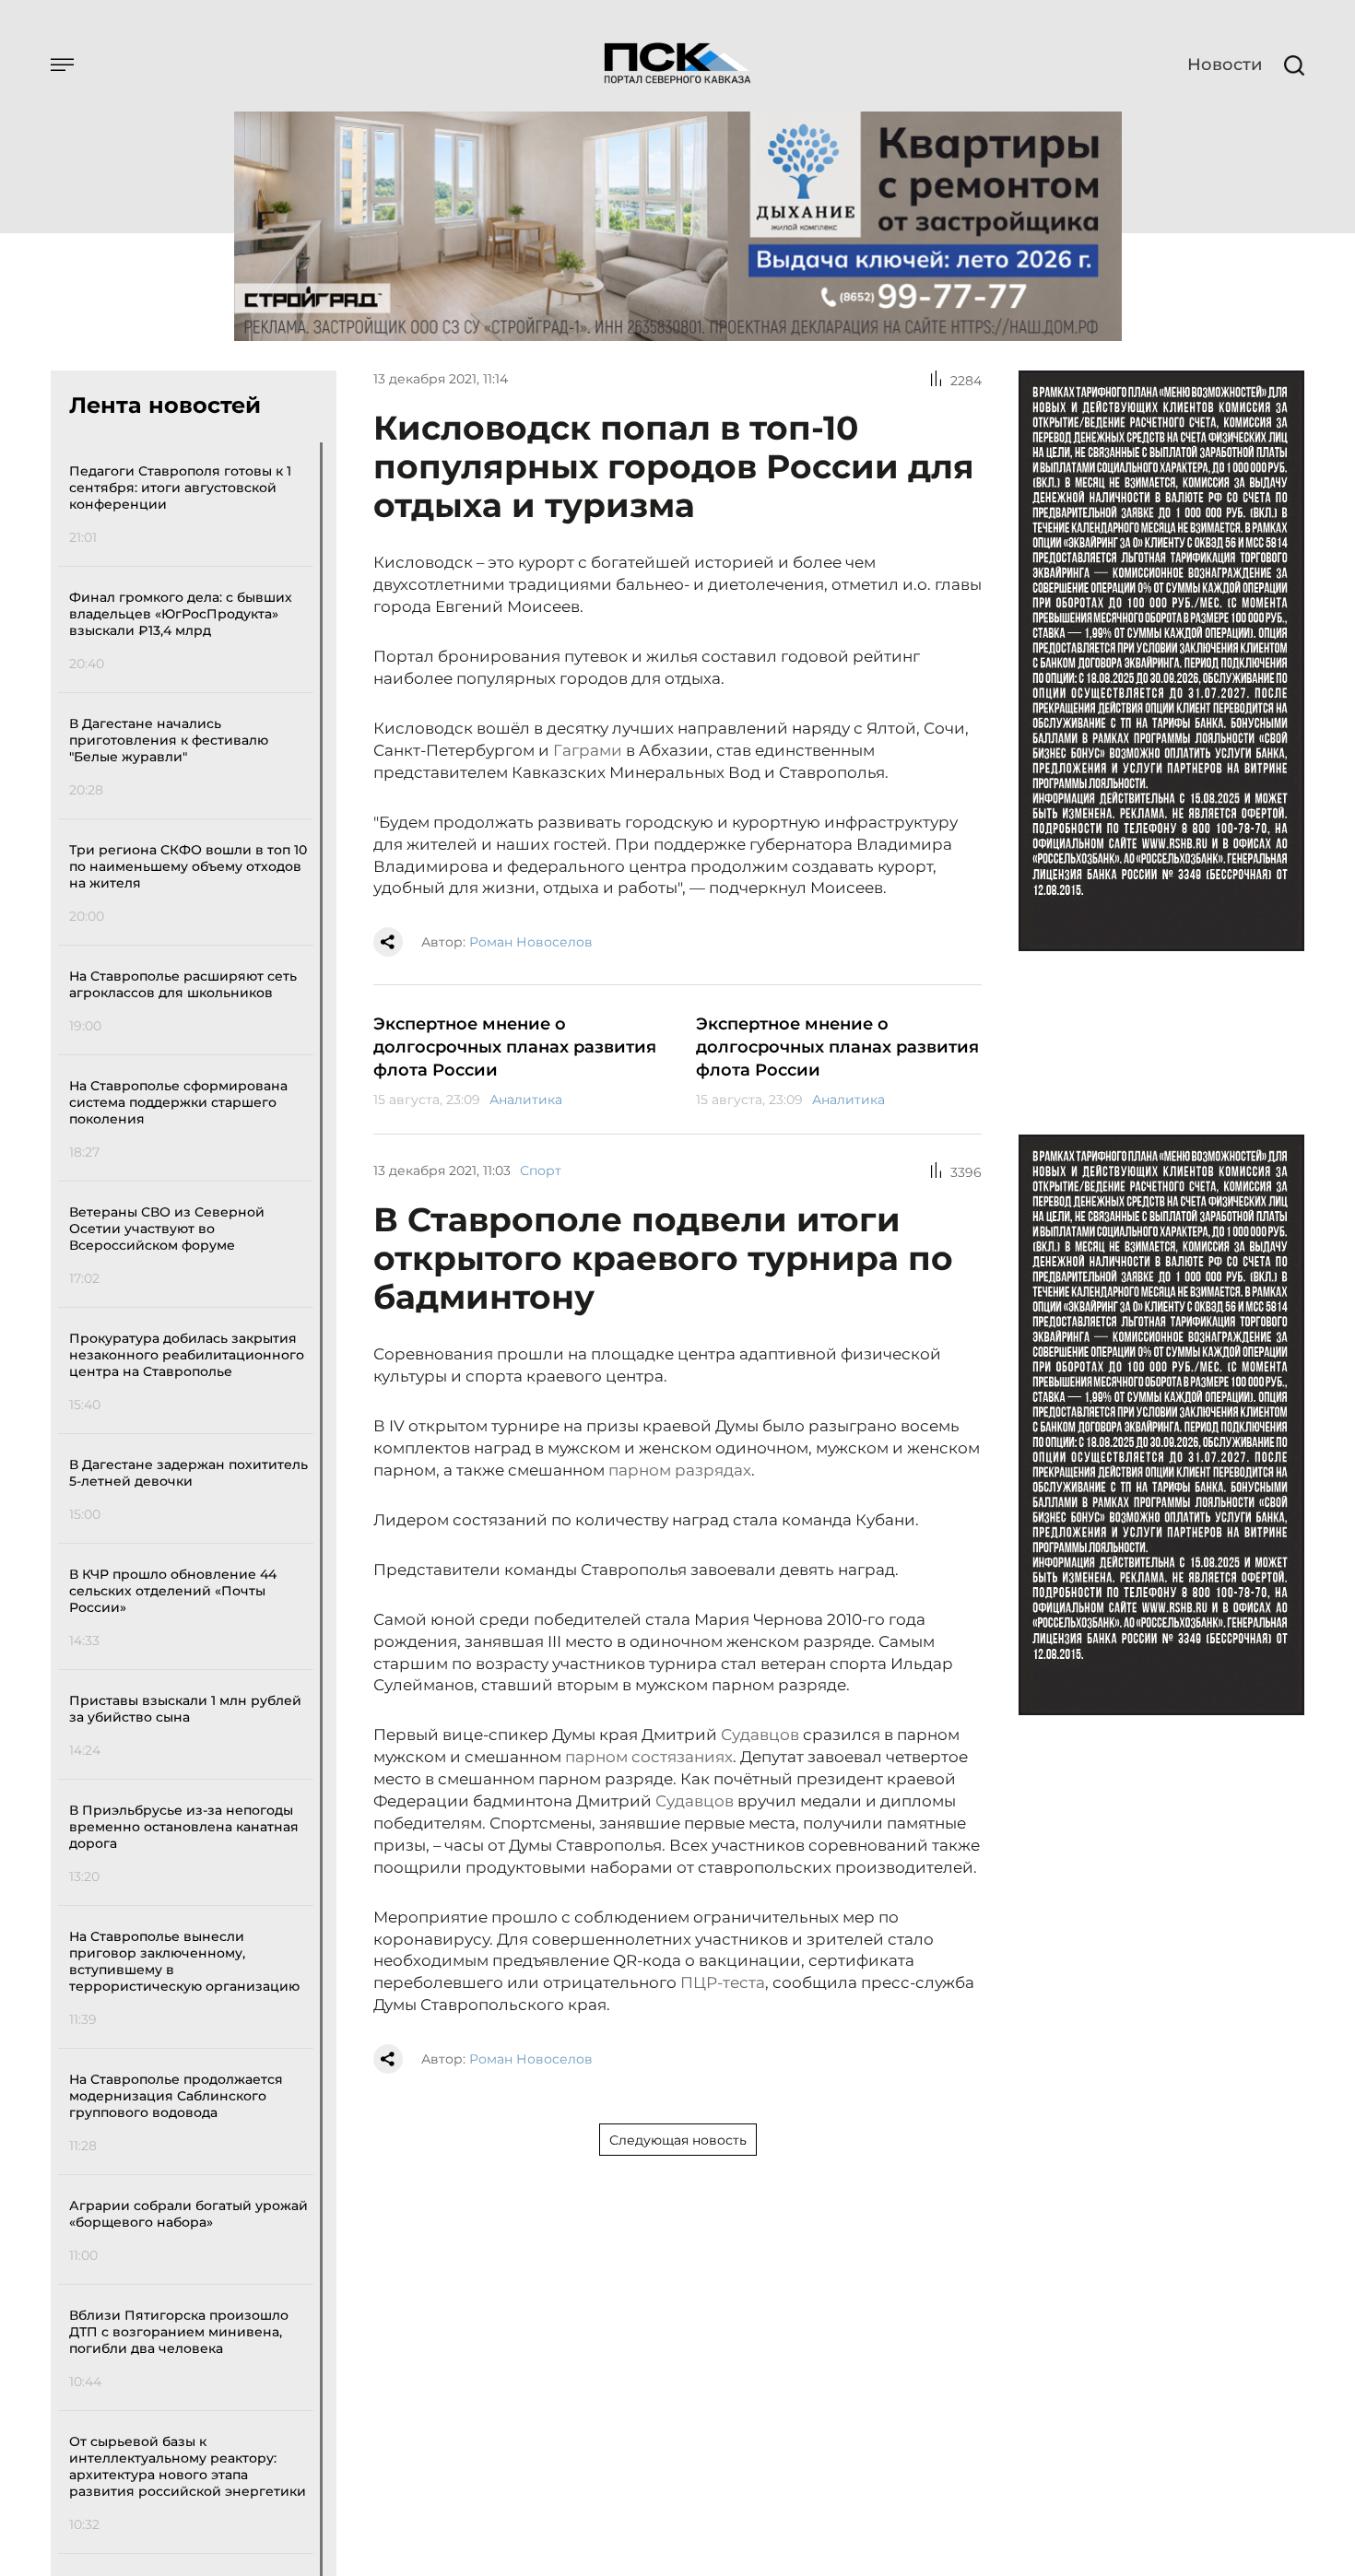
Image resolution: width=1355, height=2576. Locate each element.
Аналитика (526, 1100)
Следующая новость (678, 2140)
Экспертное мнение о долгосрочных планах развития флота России (515, 1047)
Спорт (541, 1170)
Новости (1225, 65)
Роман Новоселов (531, 942)
